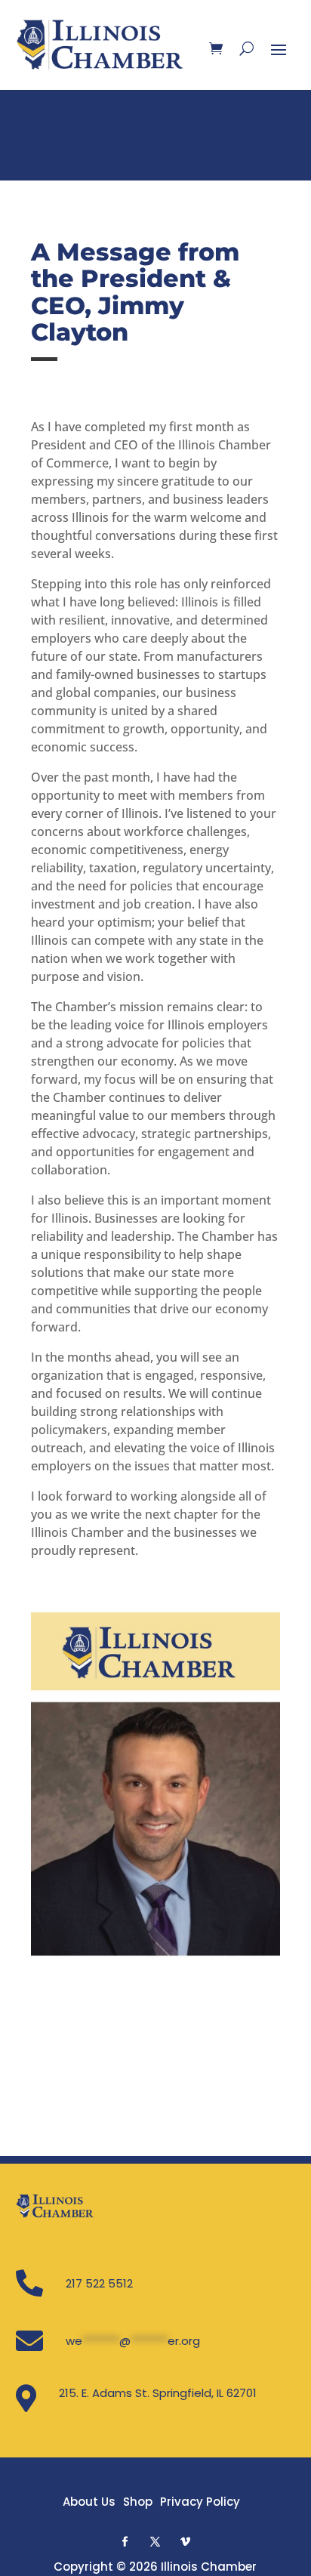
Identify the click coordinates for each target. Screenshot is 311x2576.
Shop (138, 2502)
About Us (89, 2502)
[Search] (246, 48)
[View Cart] (216, 48)
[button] (125, 2541)
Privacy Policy (200, 2502)
